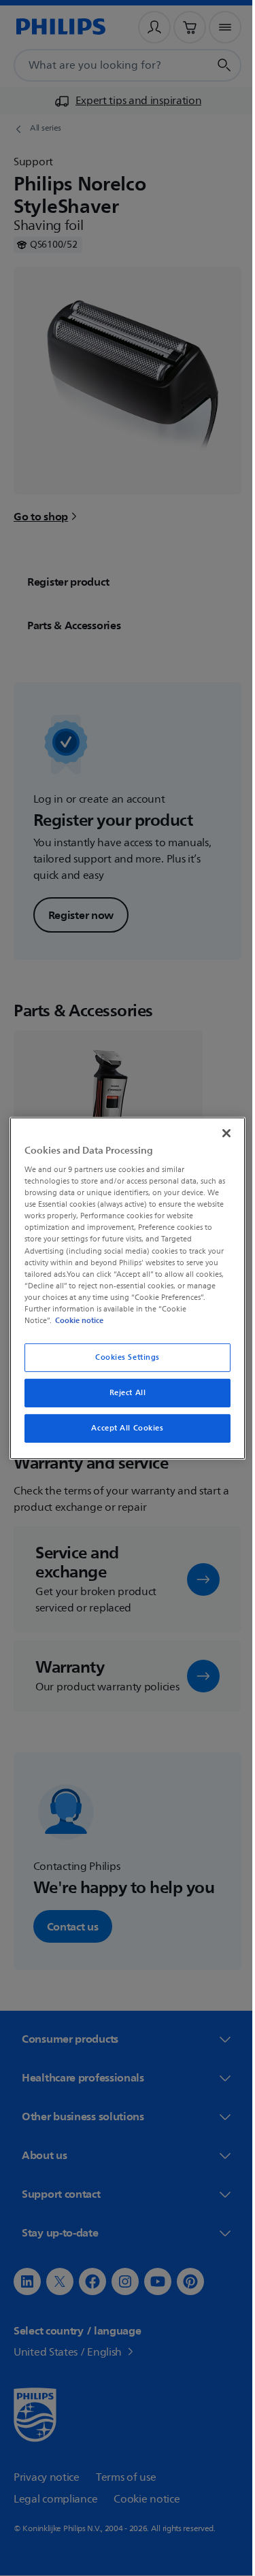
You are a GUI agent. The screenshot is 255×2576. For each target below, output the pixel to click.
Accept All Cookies (122, 1428)
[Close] (220, 1133)
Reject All (122, 1393)
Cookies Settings (122, 1357)
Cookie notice (76, 1320)
